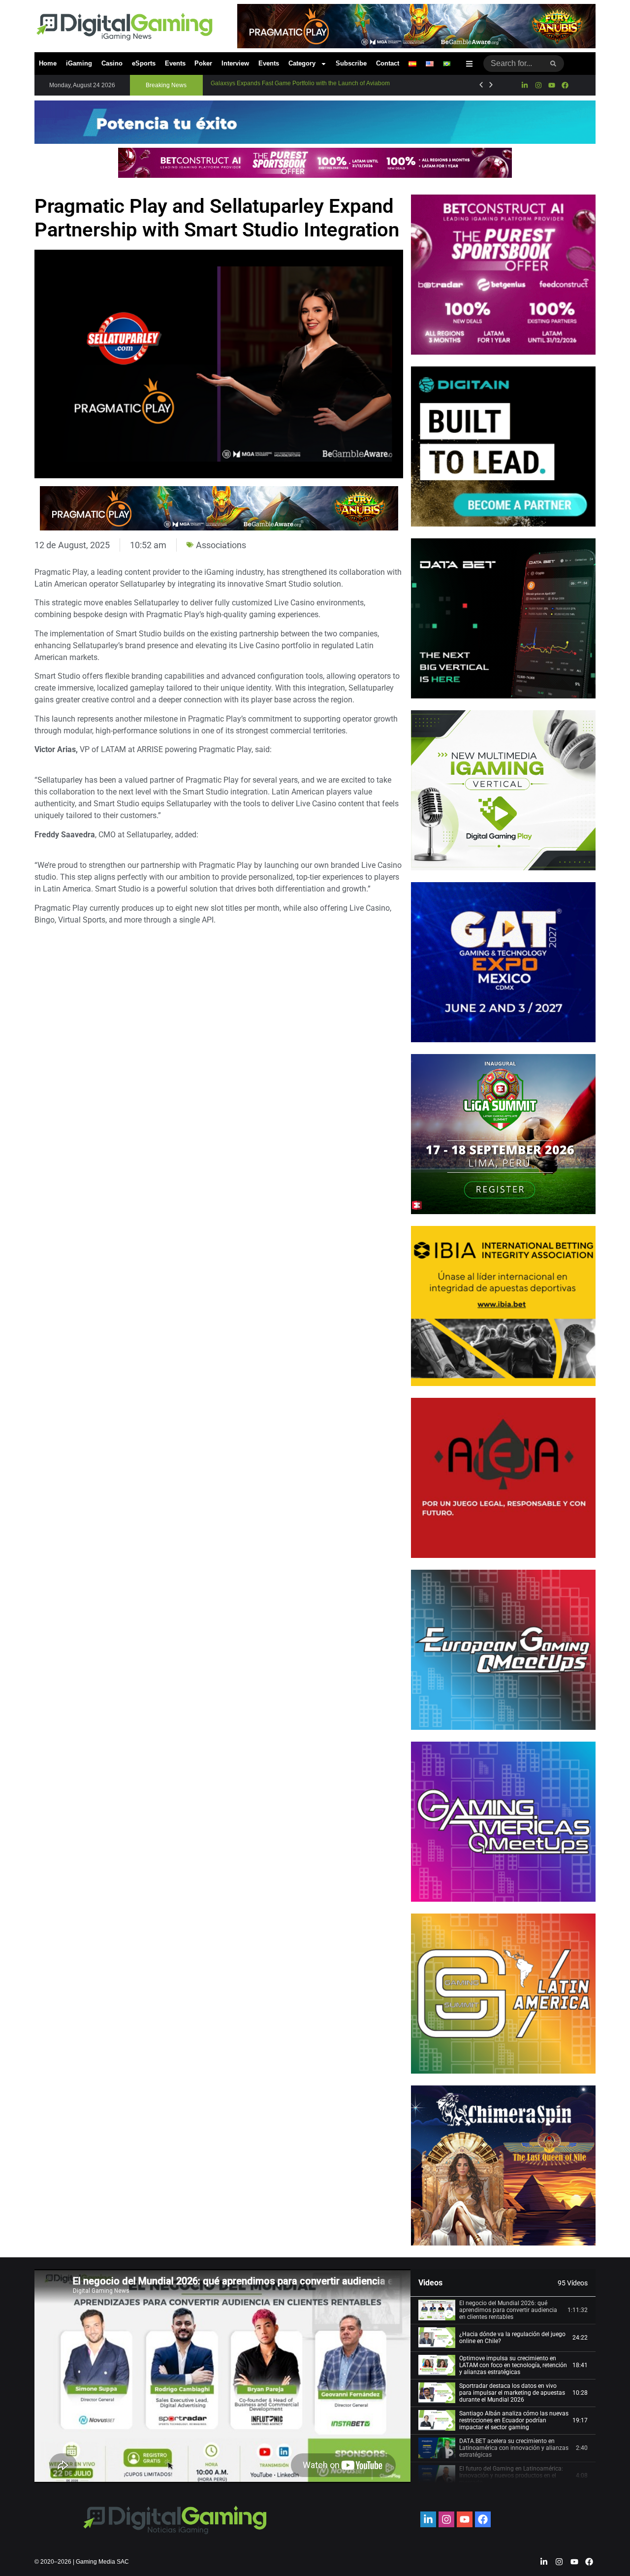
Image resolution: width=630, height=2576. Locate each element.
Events (175, 63)
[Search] (553, 64)
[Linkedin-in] (525, 85)
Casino (112, 63)
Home (48, 63)
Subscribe (351, 63)
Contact (388, 63)
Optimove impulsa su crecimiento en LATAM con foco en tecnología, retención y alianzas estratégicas (513, 2365)
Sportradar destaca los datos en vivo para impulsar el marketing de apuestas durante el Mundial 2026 (512, 2393)
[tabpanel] (222, 2376)
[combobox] (513, 64)
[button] (166, 85)
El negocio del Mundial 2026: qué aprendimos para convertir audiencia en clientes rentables (508, 2310)
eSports (144, 63)
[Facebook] (565, 85)
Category (302, 63)
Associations (221, 545)
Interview (235, 63)
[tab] (503, 2311)
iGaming (79, 63)
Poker (203, 63)
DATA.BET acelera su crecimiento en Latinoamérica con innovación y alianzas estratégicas (514, 2448)
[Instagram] (538, 85)
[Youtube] (552, 85)
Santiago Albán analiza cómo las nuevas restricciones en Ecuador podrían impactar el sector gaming (514, 2421)
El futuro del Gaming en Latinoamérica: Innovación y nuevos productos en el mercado (511, 2476)
